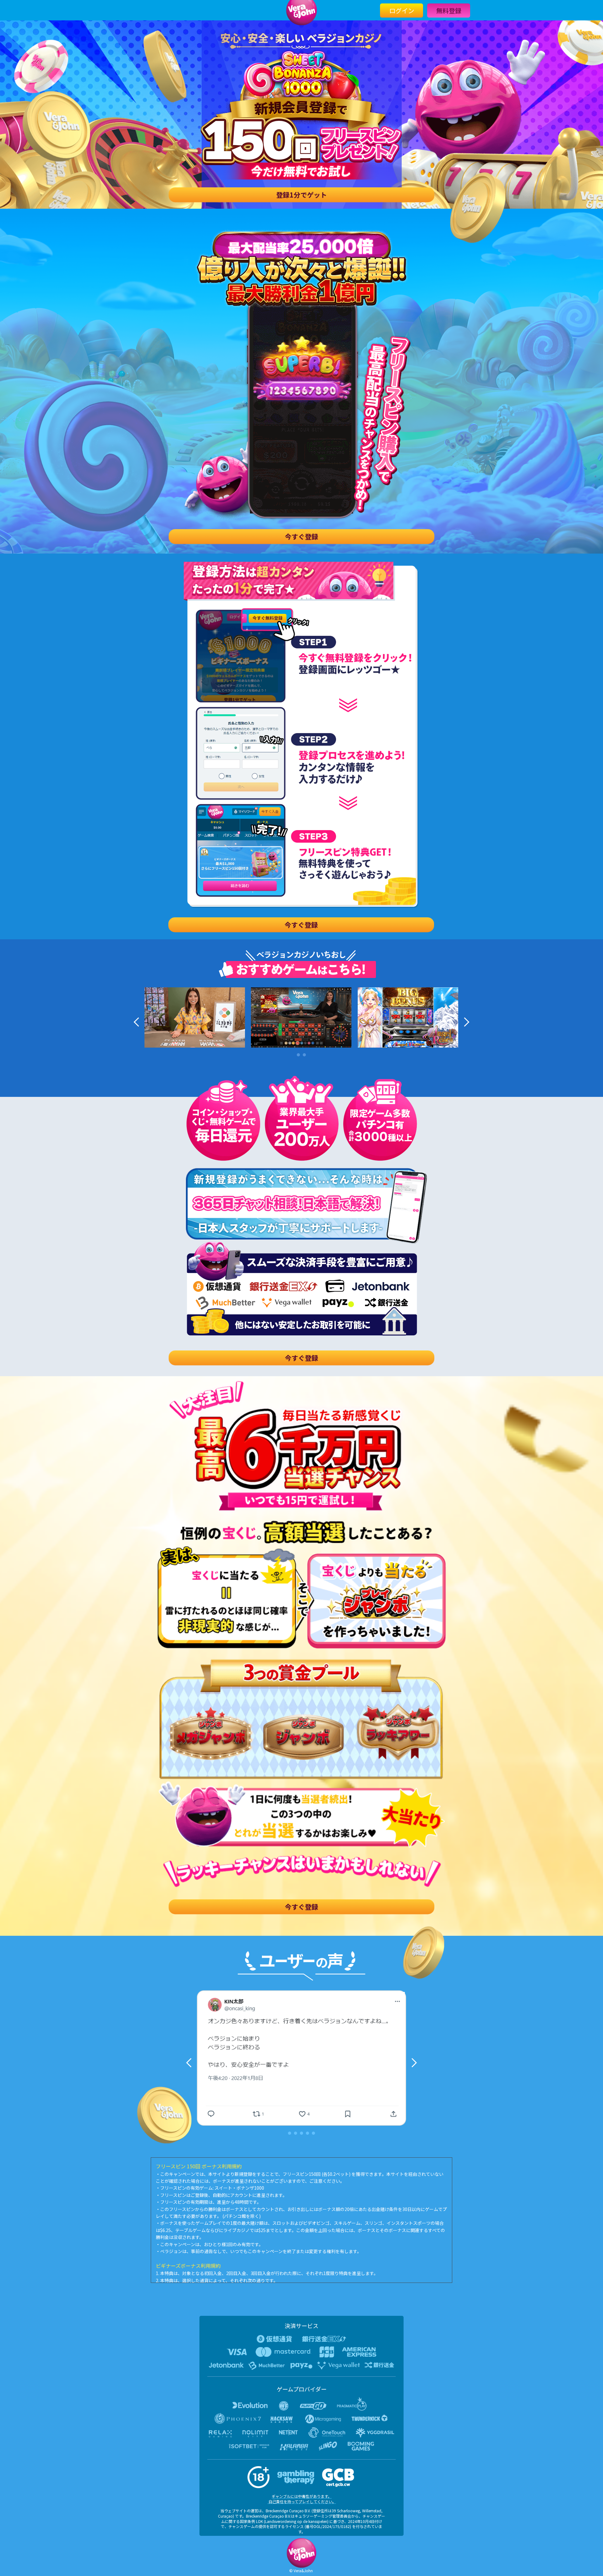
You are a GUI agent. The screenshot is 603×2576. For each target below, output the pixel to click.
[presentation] (138, 1022)
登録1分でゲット (301, 195)
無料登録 (449, 11)
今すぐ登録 (301, 536)
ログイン (402, 11)
